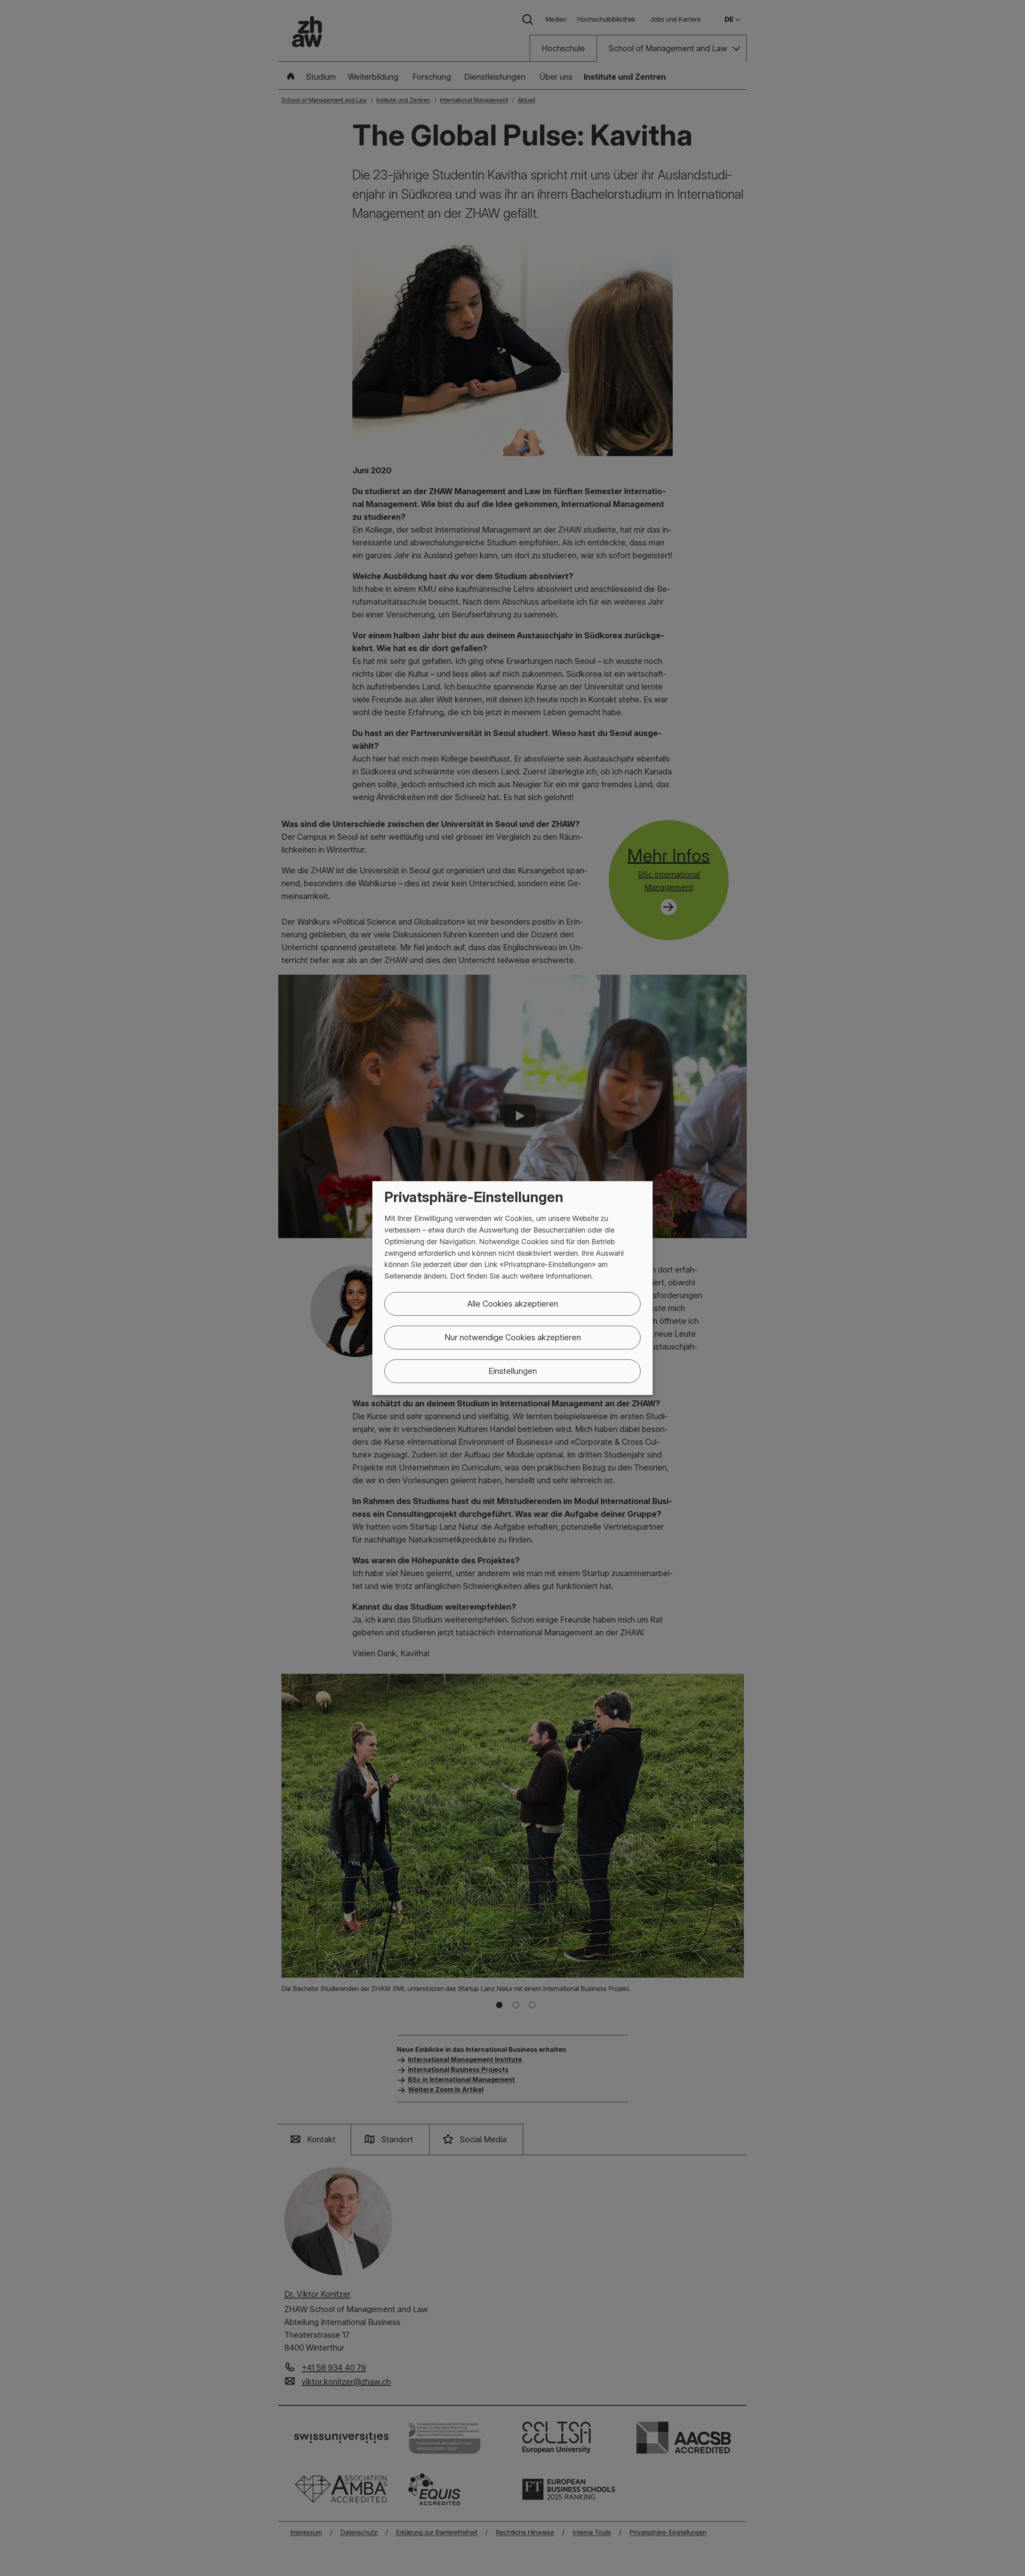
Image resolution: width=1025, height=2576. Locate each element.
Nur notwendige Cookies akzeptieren (513, 1337)
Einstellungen (513, 1371)
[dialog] (512, 1288)
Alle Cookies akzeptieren (513, 1304)
